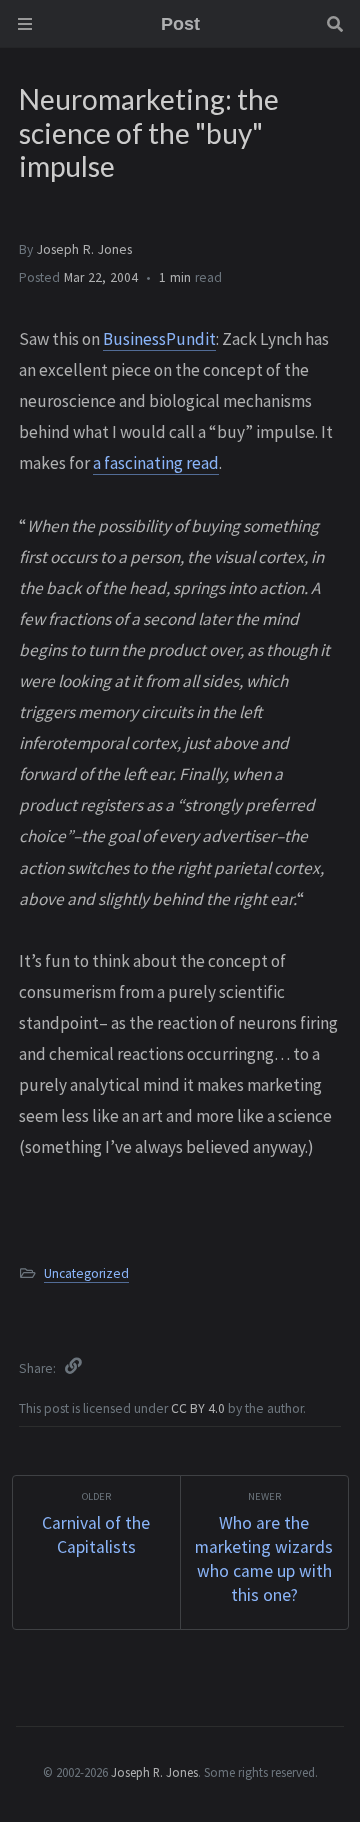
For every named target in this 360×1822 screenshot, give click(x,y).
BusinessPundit (159, 339)
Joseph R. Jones (84, 249)
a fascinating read (156, 463)
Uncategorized (86, 1273)
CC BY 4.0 (199, 1408)
